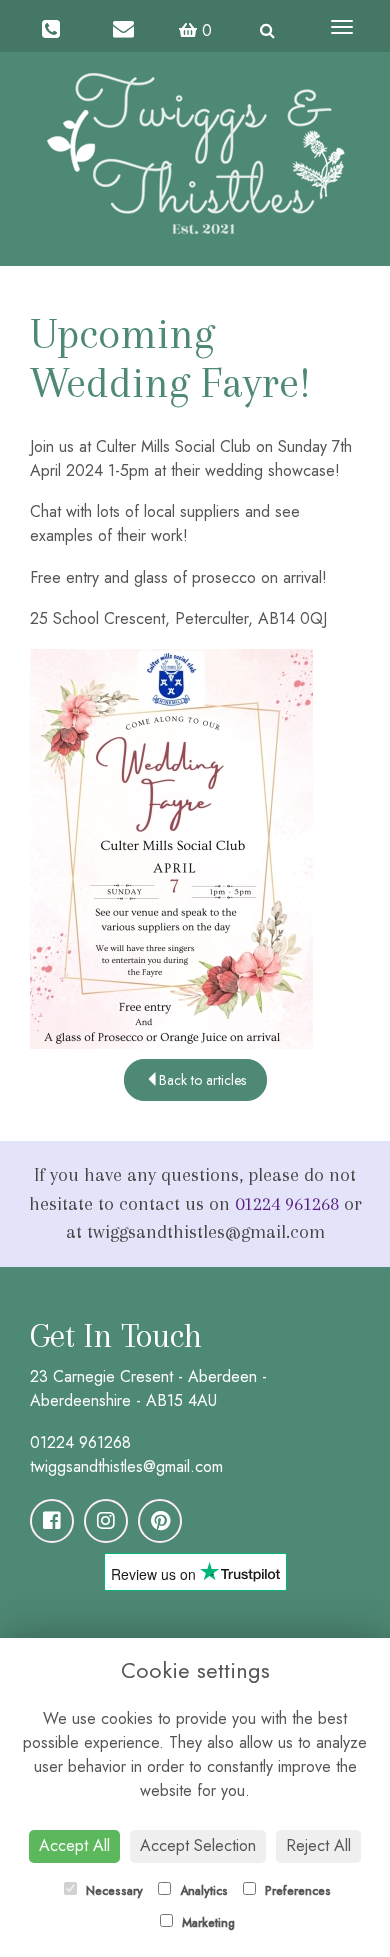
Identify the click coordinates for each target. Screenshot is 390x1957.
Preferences (296, 1891)
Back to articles (202, 1080)
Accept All (74, 1845)
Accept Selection (198, 1845)
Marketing (206, 1923)
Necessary (112, 1891)
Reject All (318, 1845)
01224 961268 (287, 1204)
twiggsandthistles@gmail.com (126, 1466)
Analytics (202, 1891)
